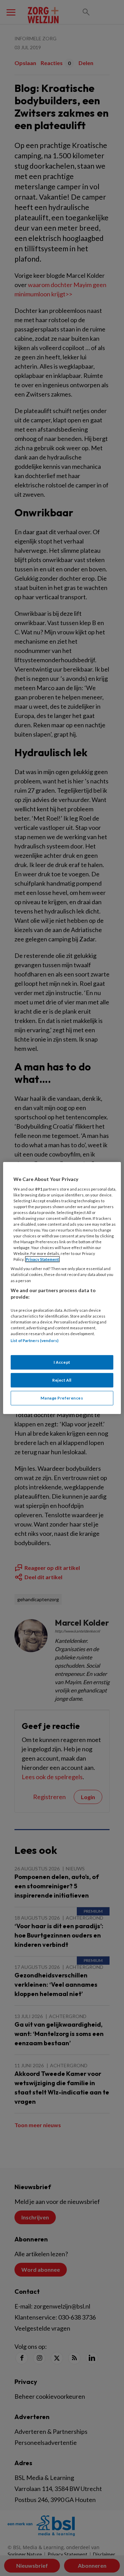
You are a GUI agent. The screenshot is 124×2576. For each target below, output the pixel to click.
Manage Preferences (62, 1398)
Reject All (62, 1380)
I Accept (62, 1362)
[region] (62, 1288)
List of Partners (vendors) (35, 1340)
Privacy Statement (42, 1259)
